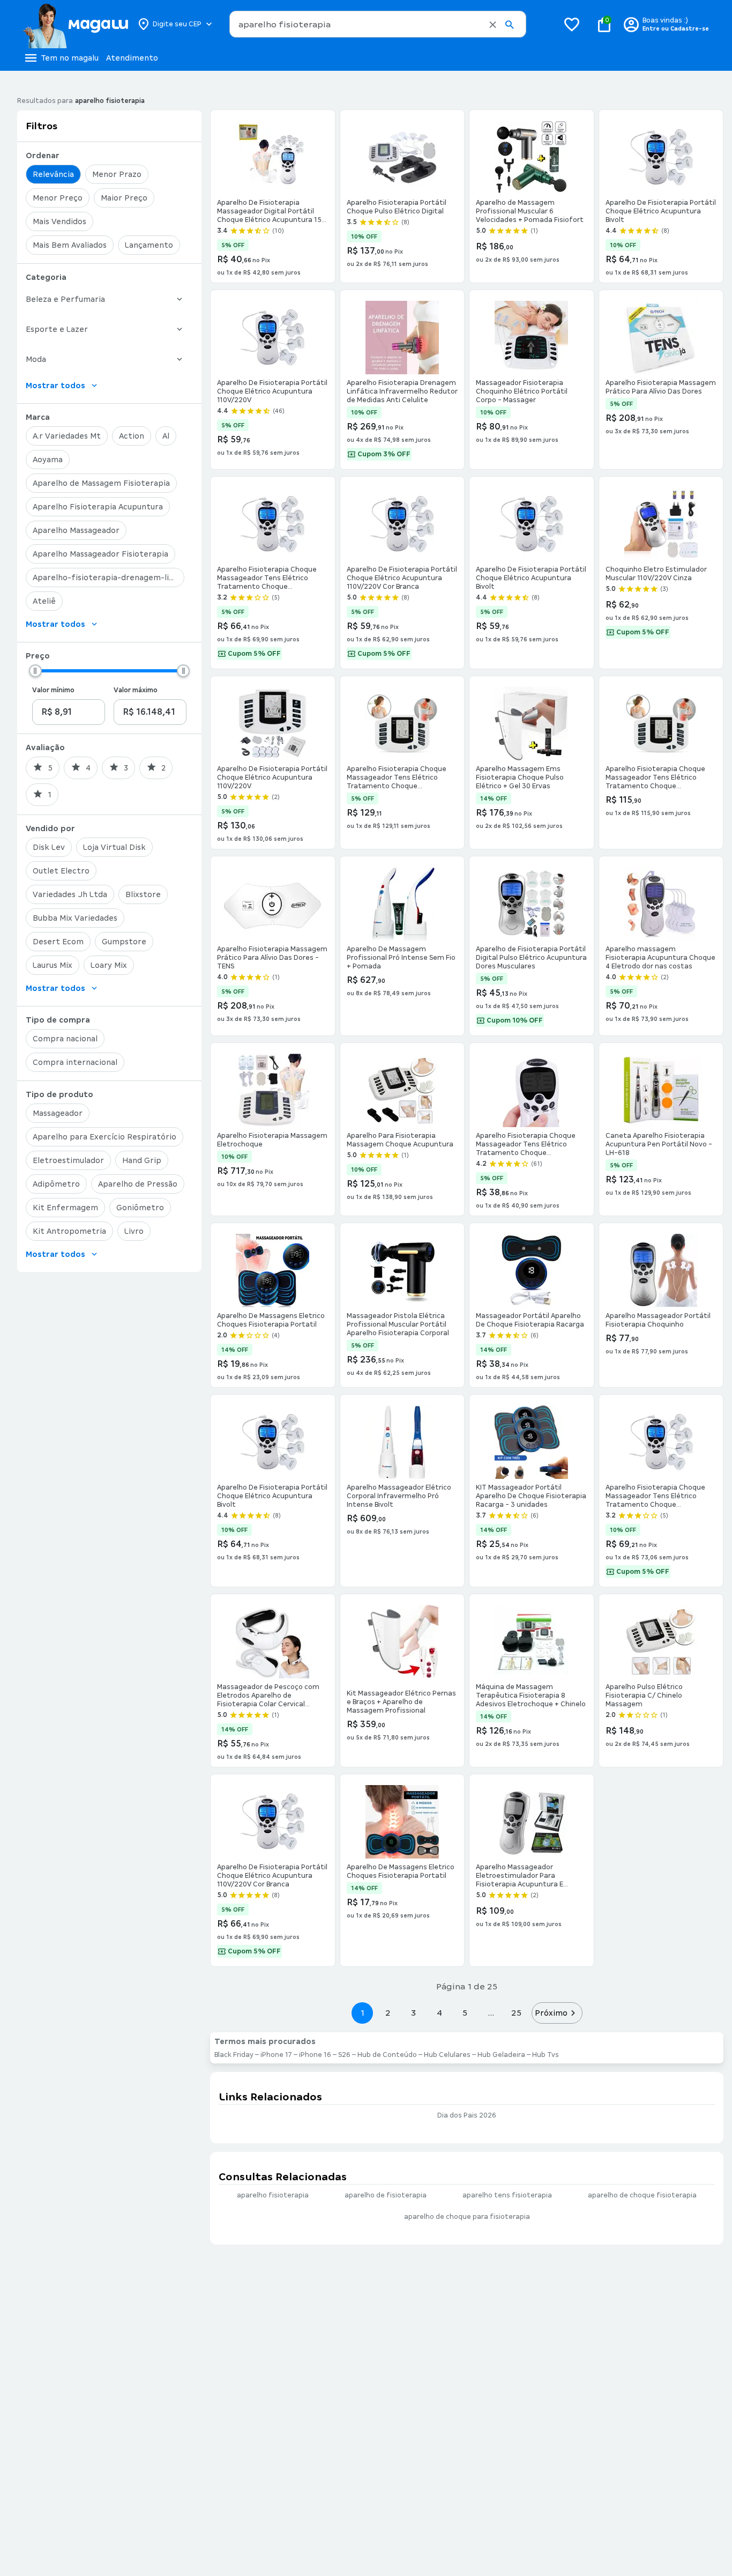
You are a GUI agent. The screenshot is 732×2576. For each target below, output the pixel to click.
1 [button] (362, 2013)
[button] (493, 25)
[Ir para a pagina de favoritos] (572, 24)
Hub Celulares (447, 2055)
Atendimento (132, 58)
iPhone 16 (315, 2055)
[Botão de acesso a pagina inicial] (75, 24)
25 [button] (516, 2013)
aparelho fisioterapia (273, 2195)
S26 (344, 2055)
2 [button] (388, 2013)
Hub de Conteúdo (387, 2055)
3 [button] (413, 2013)
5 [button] (465, 2013)
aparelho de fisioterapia (386, 2195)
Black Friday (234, 2055)
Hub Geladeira (501, 2055)
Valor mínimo (53, 690)
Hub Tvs (546, 2055)
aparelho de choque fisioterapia (642, 2195)
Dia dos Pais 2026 (467, 2115)
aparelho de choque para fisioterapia (467, 2217)
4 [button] (439, 2013)
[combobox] (378, 24)
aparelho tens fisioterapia (507, 2195)
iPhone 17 (276, 2055)
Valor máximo (136, 690)
